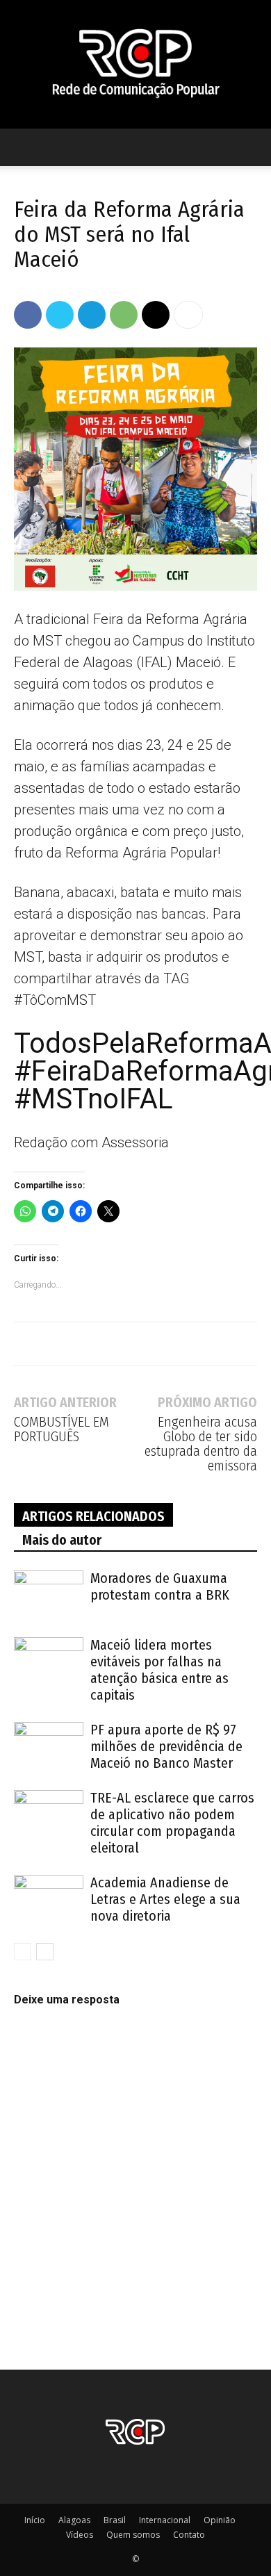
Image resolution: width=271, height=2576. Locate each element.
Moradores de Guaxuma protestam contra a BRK (160, 1586)
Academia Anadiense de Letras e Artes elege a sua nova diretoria (165, 1899)
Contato (189, 2535)
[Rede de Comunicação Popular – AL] (135, 64)
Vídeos (80, 2535)
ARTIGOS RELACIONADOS (93, 1516)
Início (35, 2520)
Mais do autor (62, 1540)
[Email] (156, 315)
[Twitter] (60, 315)
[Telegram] (92, 315)
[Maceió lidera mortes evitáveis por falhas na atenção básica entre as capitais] (49, 1661)
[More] (188, 315)
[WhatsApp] (124, 315)
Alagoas (74, 2520)
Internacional (165, 2520)
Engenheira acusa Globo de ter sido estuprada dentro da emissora (201, 1444)
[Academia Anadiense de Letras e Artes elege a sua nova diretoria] (49, 1899)
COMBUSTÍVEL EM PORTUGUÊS (61, 1429)
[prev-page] (23, 1952)
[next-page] (45, 1952)
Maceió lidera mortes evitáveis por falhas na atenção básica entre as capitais (159, 1670)
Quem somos (133, 2535)
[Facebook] (28, 315)
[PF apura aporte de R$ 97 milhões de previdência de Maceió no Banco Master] (49, 1746)
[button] (24, 147)
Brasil (115, 2520)
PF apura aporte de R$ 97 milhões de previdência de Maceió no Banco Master (166, 1746)
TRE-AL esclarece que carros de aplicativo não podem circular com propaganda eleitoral (172, 1823)
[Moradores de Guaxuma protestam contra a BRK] (49, 1594)
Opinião (220, 2520)
